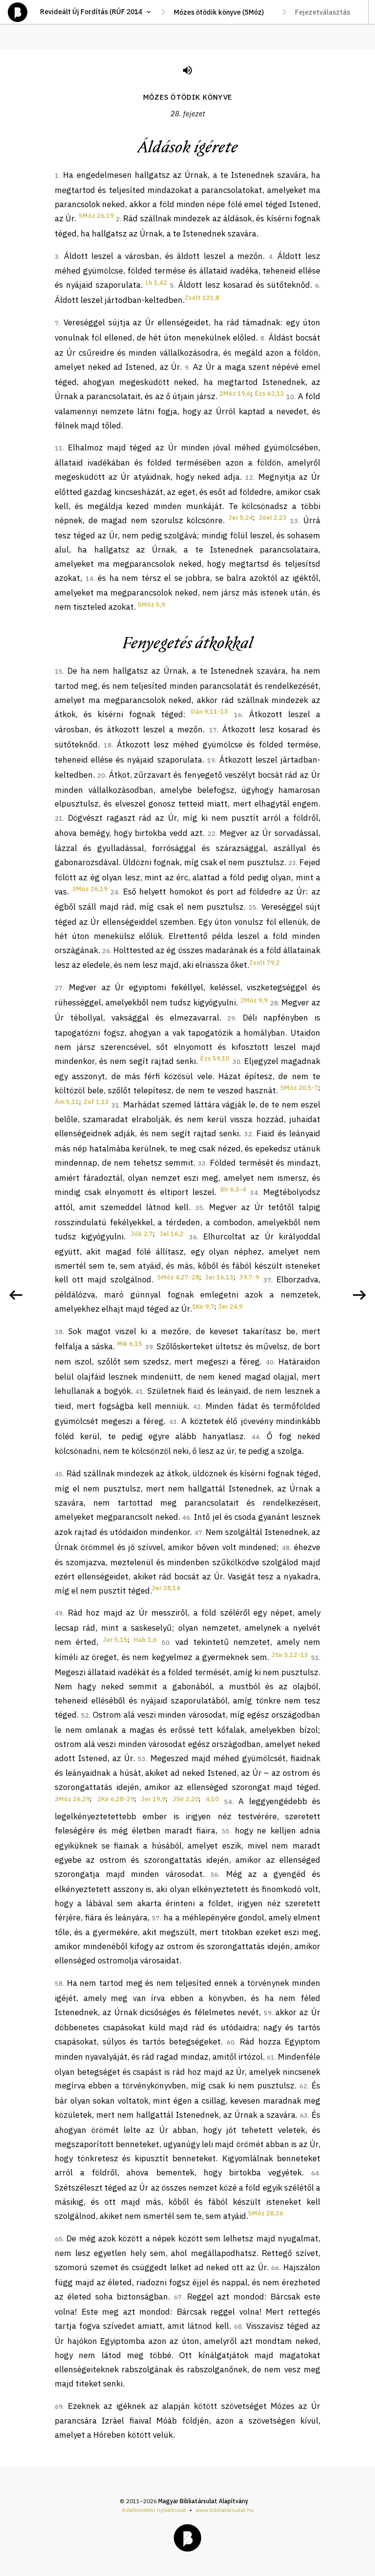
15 (59, 671)
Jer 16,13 (219, 1277)
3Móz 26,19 (90, 889)
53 (142, 1759)
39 (149, 1347)
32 (248, 1134)
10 (290, 397)
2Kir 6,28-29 (116, 1799)
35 (199, 1208)
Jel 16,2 (172, 1234)
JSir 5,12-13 (290, 1655)
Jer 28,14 (166, 1588)
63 (304, 2116)
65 (59, 2239)
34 (254, 1193)
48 (286, 1548)
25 (252, 907)
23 (292, 863)
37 (267, 1280)
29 (231, 1018)
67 (178, 2297)
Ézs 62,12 (270, 394)
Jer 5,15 (115, 1640)
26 (106, 951)
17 (213, 730)
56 (214, 1875)
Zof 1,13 (96, 1102)
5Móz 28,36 (266, 2213)
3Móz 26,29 (72, 1799)
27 (59, 988)
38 (59, 1332)
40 (270, 1362)
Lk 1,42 (156, 283)
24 (114, 892)
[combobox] (224, 12)
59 (268, 2013)
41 (139, 1392)
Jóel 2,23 (273, 518)
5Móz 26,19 (96, 216)
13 (294, 521)
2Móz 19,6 (235, 394)
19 (211, 760)
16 (238, 715)
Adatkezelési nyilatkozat (154, 2510)
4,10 (212, 1799)
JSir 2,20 (186, 1799)
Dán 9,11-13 (209, 712)
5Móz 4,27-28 (178, 1277)
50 (166, 1643)
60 (230, 2042)
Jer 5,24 (241, 518)
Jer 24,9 (230, 1307)
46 (186, 1518)
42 (197, 1407)
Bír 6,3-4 (233, 1189)
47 (198, 1533)
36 (193, 1237)
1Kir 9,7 (203, 1307)
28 (274, 1003)
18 (107, 745)
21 (59, 819)
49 (59, 1613)
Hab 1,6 (145, 1640)
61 (271, 2057)
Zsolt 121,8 (202, 298)
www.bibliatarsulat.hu (225, 2510)
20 (101, 776)
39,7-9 (249, 1277)
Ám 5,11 (67, 1102)
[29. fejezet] (359, 1295)
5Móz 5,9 (151, 605)
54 (228, 1802)
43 (173, 1422)
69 (59, 2407)
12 (249, 478)
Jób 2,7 (142, 1234)
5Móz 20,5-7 (299, 1088)
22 (211, 834)
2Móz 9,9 (254, 1000)
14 (89, 579)
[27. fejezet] (16, 1295)
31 (115, 1105)
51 (315, 1658)
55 (226, 1831)
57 (156, 1918)
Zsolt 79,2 (264, 963)
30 (236, 1062)
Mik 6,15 (130, 1344)
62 (303, 2086)
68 (238, 2327)
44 (255, 1437)
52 (85, 1715)
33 (202, 1163)
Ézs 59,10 (215, 1058)
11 (59, 448)
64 (315, 2173)
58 (59, 1984)
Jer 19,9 (153, 1799)
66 (275, 2268)
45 (59, 1474)
